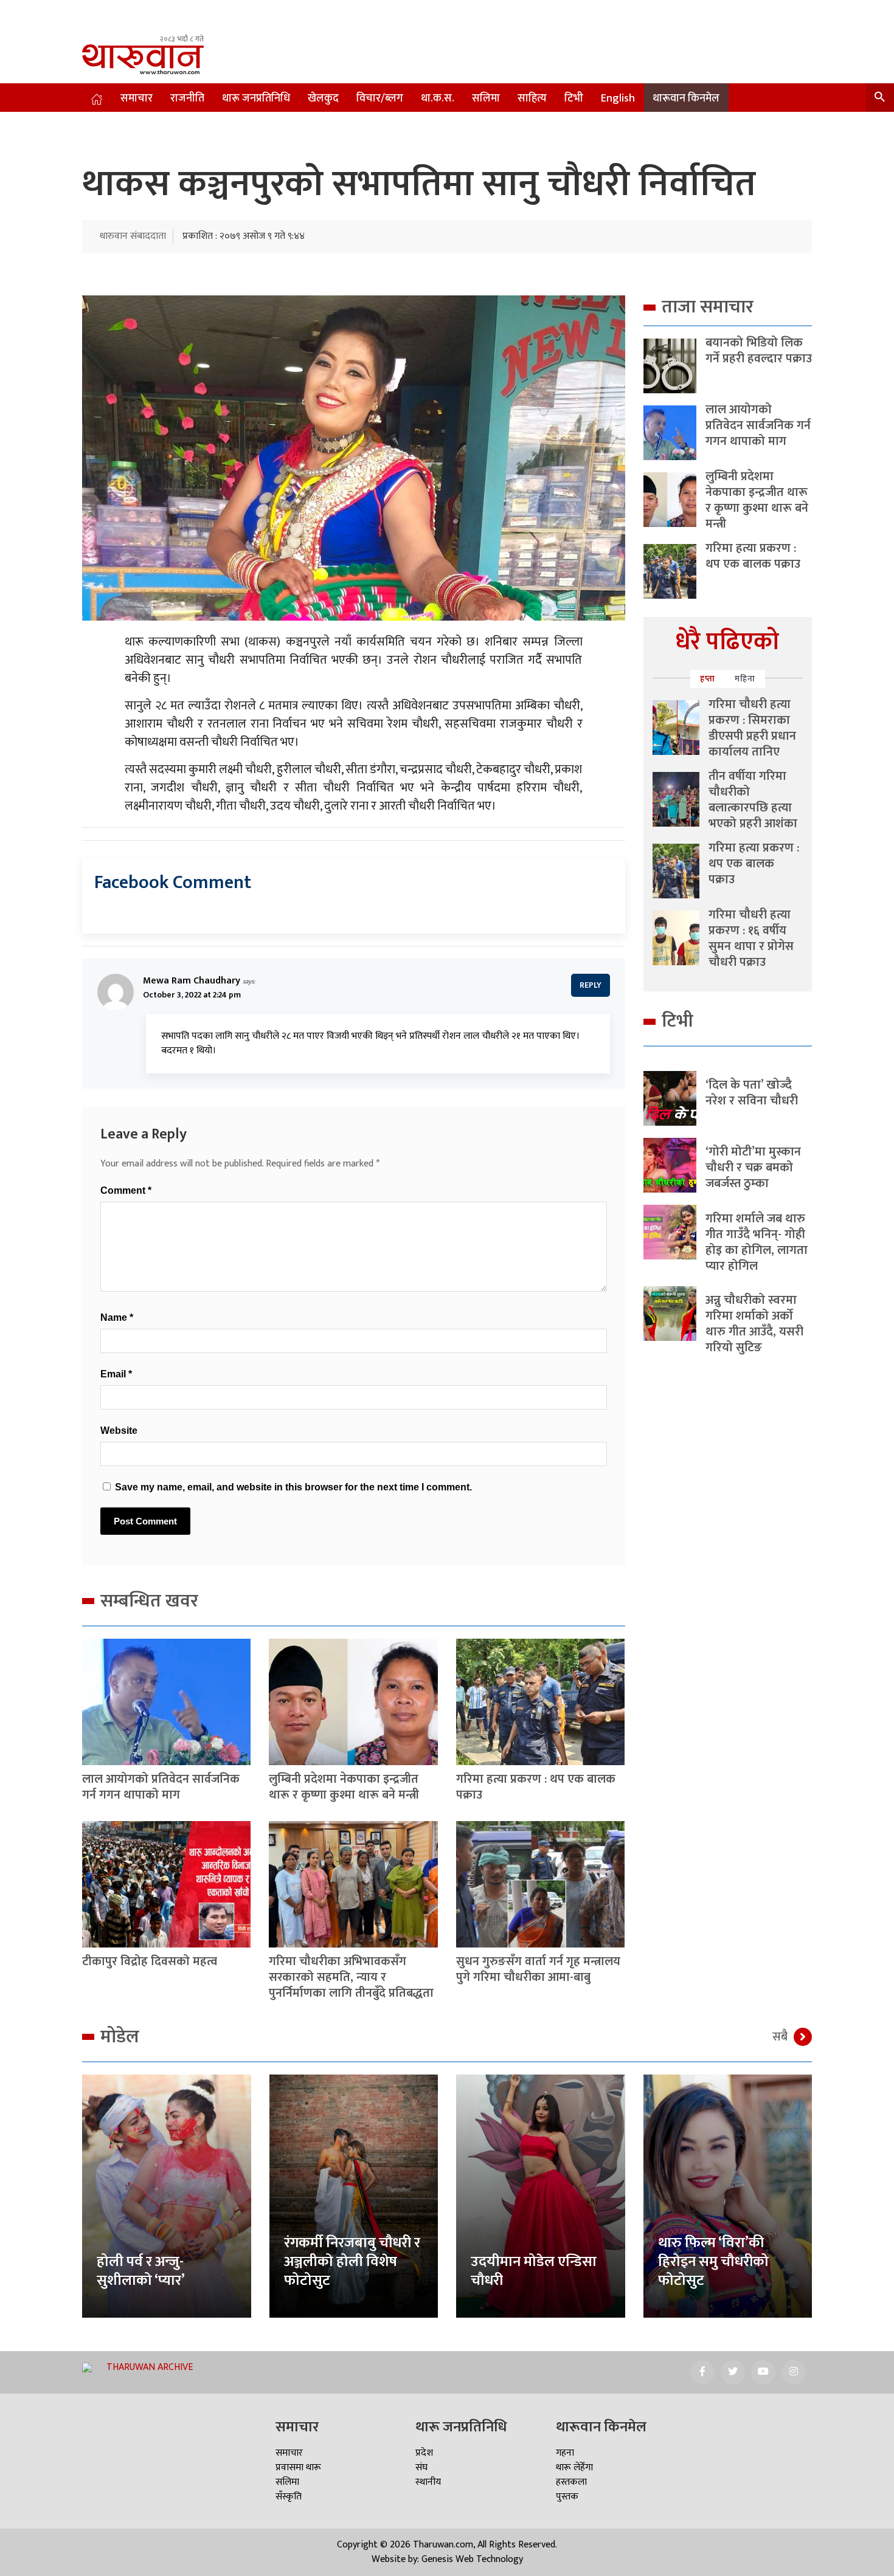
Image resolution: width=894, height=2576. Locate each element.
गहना (565, 2453)
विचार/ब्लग (380, 98)
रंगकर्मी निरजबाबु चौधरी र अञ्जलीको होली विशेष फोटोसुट (352, 2262)
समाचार (137, 98)
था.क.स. (438, 98)
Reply (591, 985)
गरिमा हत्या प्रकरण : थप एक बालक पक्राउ (536, 1787)
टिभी (574, 98)
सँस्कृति (289, 2497)
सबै (780, 2037)
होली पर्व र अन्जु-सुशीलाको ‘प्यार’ (141, 2271)
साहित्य (532, 98)
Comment (126, 1190)
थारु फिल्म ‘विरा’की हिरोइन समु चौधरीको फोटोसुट (713, 2262)
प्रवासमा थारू (298, 2468)
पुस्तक (567, 2497)
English (618, 98)
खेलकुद (323, 98)
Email (116, 1374)
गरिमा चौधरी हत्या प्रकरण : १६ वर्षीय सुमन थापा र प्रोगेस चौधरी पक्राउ (751, 938)
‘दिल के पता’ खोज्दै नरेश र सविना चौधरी (752, 1093)
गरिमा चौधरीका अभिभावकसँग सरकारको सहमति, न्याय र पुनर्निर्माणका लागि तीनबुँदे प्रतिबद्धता (351, 1977)
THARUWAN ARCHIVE (150, 2367)
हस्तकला (571, 2482)
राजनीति (187, 98)
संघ (421, 2468)
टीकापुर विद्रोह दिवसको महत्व (150, 1961)
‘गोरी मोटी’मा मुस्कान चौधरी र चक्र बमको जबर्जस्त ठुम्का (753, 1168)
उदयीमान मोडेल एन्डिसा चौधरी (534, 2271)
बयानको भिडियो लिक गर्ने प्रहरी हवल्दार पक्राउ (759, 351)
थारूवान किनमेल (686, 98)
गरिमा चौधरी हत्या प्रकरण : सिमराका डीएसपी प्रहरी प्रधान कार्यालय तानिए (752, 728)
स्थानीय (428, 2482)
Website (119, 1431)
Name (117, 1317)
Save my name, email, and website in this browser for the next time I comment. (293, 1487)
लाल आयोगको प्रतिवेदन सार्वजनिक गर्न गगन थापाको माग (161, 1787)
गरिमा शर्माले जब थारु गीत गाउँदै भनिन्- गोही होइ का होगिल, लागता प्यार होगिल (757, 1242)
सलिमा (486, 98)
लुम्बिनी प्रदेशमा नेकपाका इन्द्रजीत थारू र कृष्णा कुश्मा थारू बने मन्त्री (344, 1787)
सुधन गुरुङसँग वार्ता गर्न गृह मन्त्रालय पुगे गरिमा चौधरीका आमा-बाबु (538, 1969)
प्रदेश (424, 2453)
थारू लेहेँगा (574, 2468)
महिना (745, 679)
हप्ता (708, 679)
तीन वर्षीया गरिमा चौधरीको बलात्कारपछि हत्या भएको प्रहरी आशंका (753, 800)
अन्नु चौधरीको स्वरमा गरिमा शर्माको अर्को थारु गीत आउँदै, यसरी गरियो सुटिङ (754, 1324)
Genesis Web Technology (472, 2559)
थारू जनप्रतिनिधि (256, 98)
